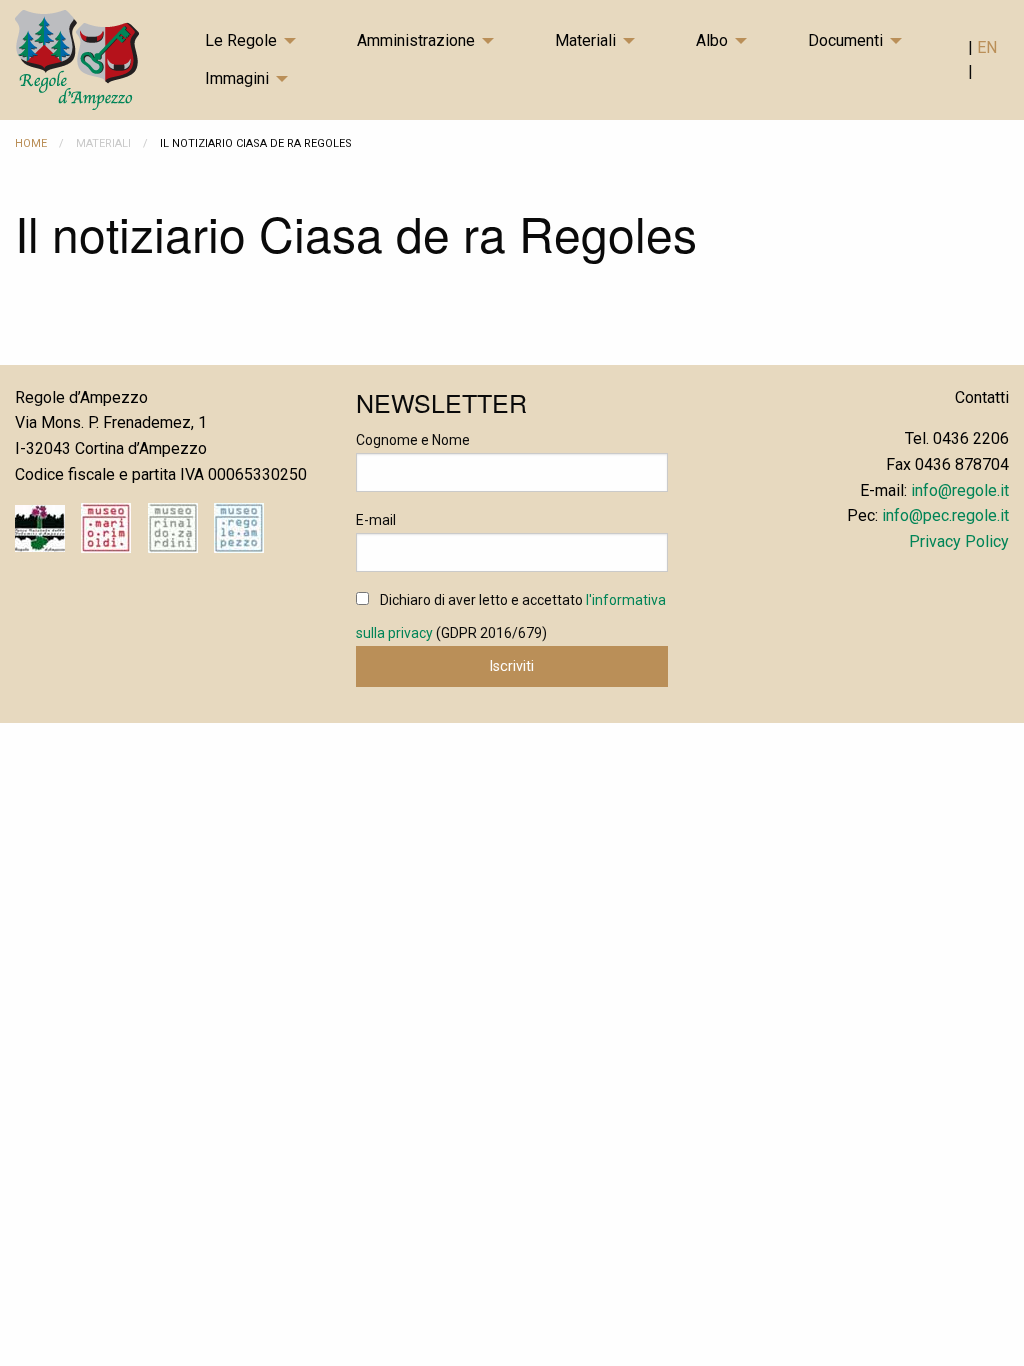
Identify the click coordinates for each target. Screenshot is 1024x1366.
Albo (712, 40)
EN (987, 47)
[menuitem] (265, 41)
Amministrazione (416, 40)
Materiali (585, 40)
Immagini (237, 78)
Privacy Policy (959, 541)
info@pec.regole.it (945, 515)
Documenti (845, 40)
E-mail (376, 520)
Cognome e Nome (413, 440)
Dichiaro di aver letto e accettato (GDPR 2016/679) (511, 616)
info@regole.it (960, 490)
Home (31, 143)
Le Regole (241, 40)
